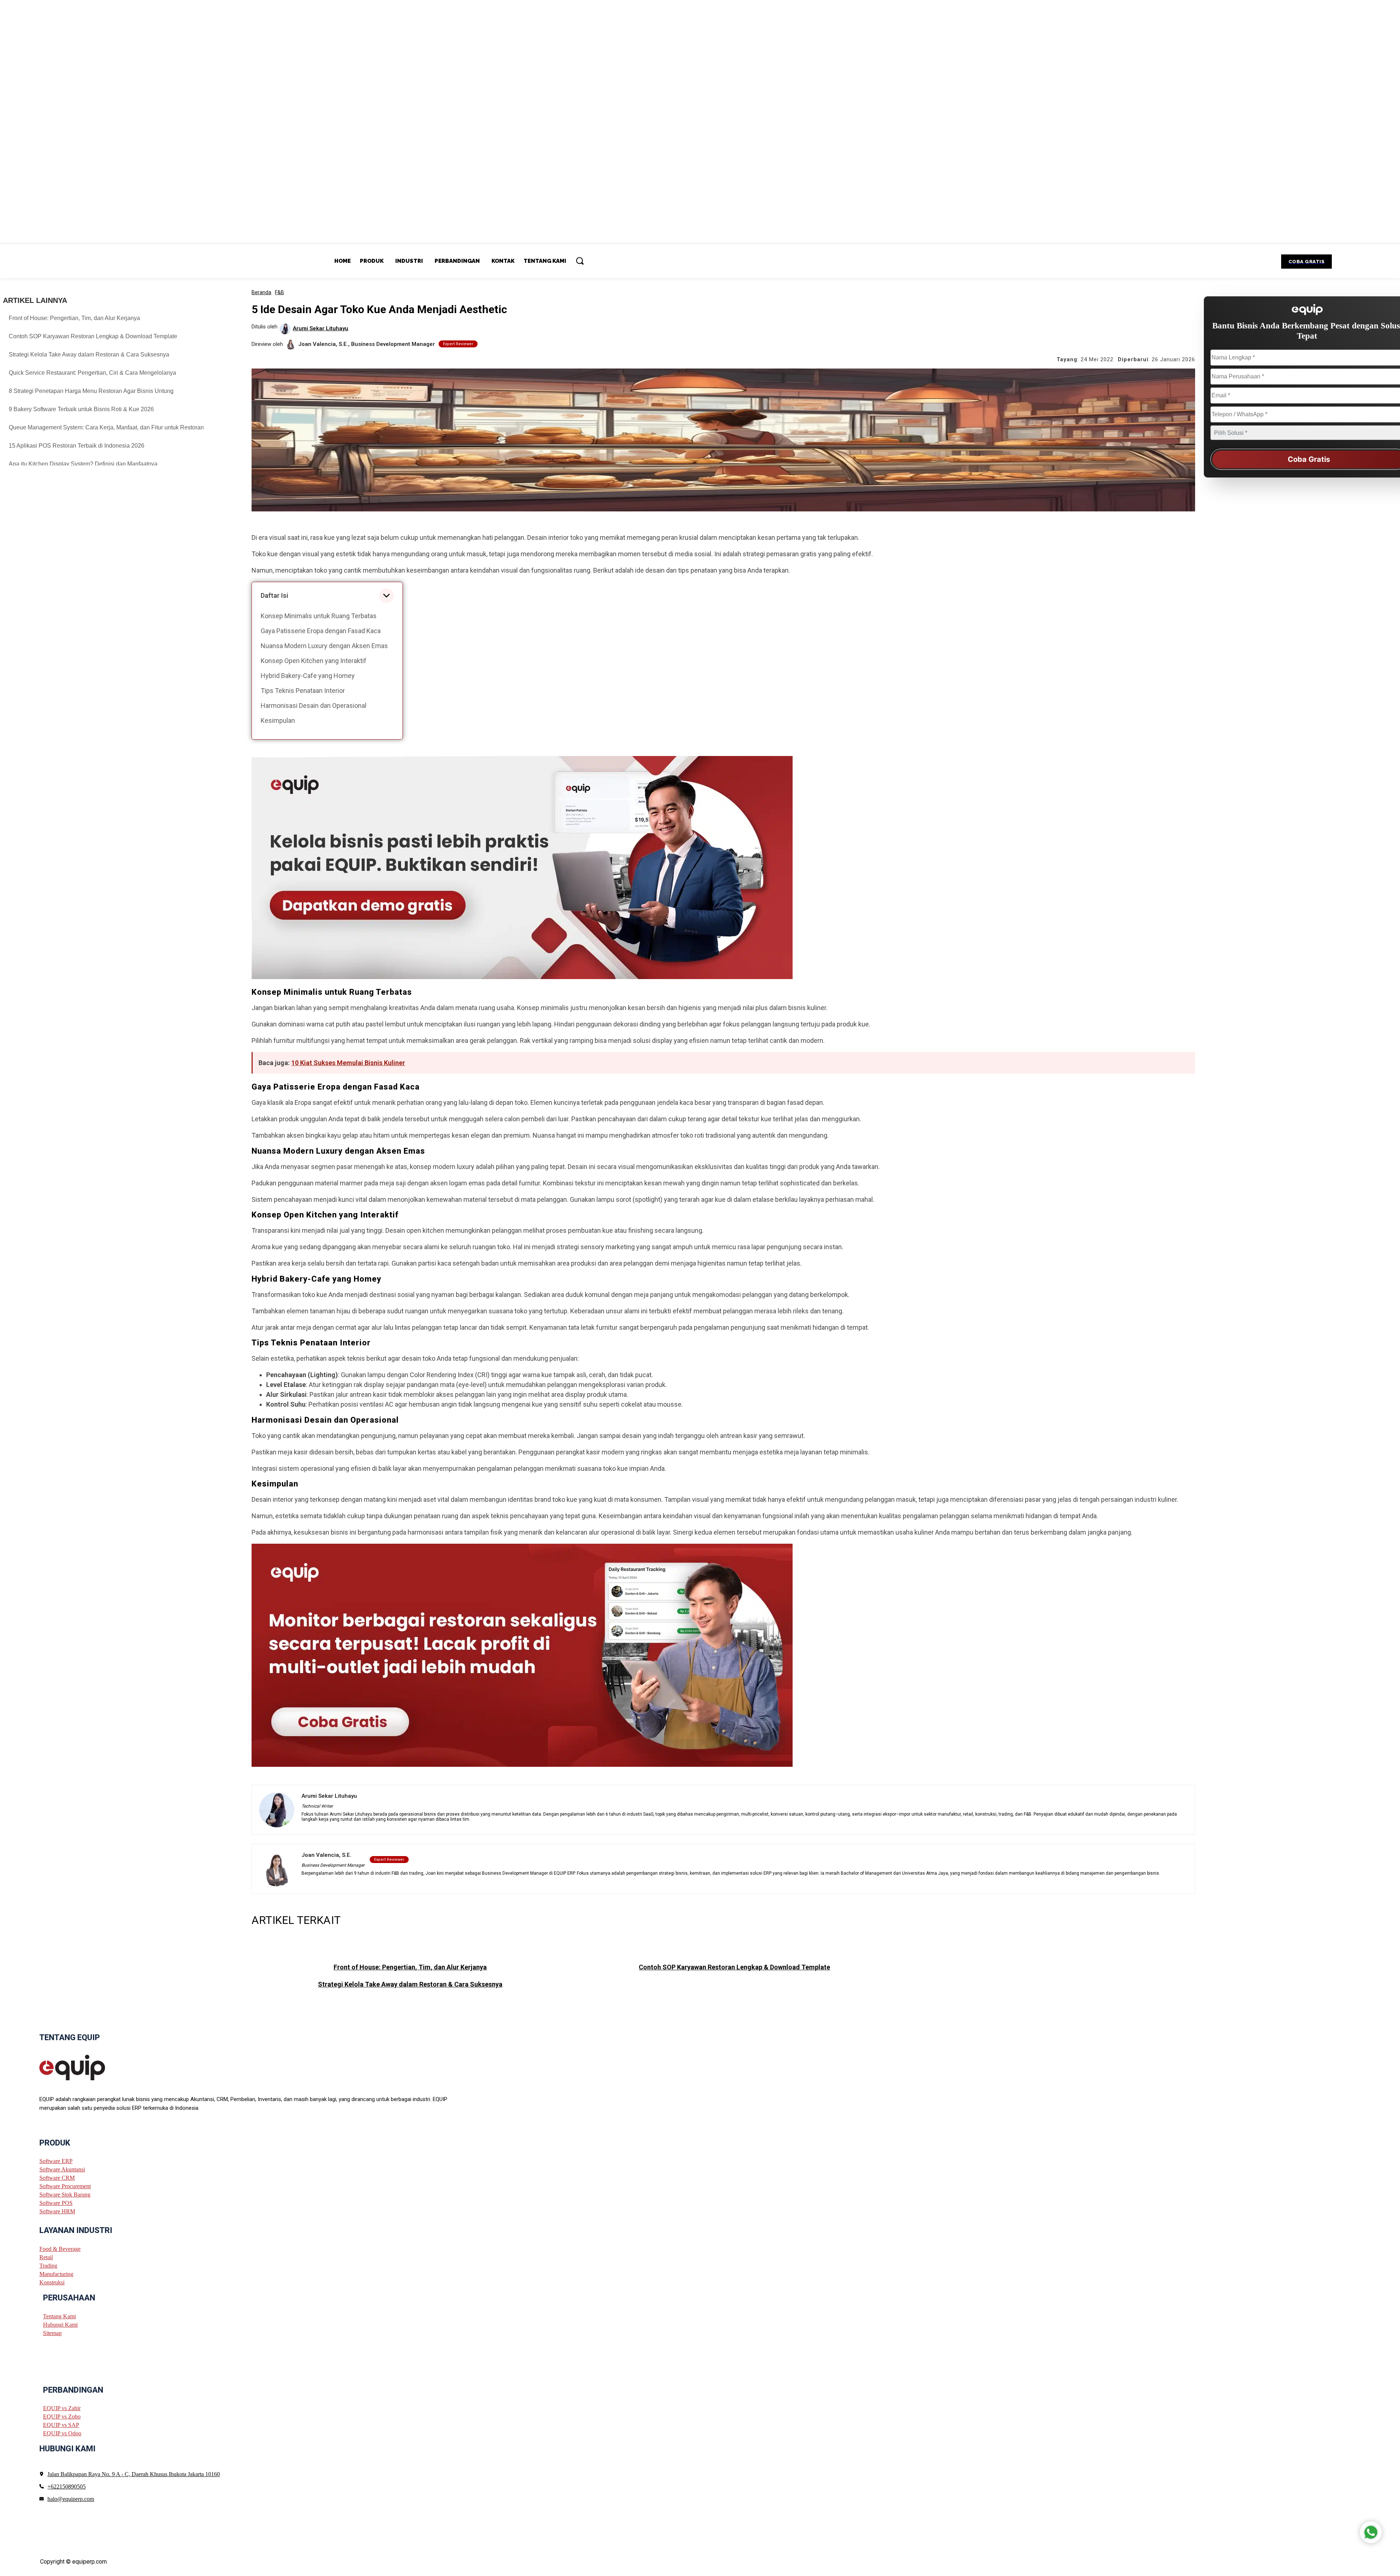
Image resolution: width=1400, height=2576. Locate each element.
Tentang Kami (59, 2316)
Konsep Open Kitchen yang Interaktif (314, 661)
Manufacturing (56, 2274)
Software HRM (57, 2211)
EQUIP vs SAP (61, 2425)
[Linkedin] (69, 2126)
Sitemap (52, 2333)
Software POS (56, 2203)
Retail (46, 2257)
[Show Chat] (1371, 2532)
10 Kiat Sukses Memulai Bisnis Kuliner (348, 1063)
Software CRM (57, 2178)
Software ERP (56, 2161)
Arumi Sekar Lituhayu (320, 329)
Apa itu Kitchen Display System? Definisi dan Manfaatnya (83, 464)
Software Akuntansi (62, 2169)
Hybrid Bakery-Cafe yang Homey (308, 676)
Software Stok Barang (65, 2195)
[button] (580, 261)
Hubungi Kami (60, 2324)
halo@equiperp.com (71, 2499)
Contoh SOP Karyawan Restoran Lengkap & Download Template (93, 336)
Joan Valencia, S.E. (326, 1855)
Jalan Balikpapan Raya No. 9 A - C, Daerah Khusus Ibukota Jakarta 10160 (134, 2474)
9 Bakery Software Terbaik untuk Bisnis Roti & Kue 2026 (81, 409)
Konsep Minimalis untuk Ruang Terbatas (319, 616)
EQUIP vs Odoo (62, 2433)
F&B (279, 292)
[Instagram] (55, 2126)
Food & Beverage (60, 2249)
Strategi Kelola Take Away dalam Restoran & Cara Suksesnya (89, 354)
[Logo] (72, 2067)
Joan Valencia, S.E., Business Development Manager (367, 344)
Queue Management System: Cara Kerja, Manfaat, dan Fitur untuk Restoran (106, 427)
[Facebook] (42, 2126)
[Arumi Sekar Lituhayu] (286, 329)
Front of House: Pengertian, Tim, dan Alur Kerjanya (74, 318)
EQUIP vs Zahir (62, 2408)
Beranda (261, 292)
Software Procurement (65, 2186)
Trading (48, 2266)
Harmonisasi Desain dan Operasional (314, 706)
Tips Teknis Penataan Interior (303, 691)
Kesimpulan (278, 720)
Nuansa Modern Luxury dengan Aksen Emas (324, 646)
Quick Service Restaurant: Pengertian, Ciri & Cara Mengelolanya (92, 373)
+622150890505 (67, 2486)
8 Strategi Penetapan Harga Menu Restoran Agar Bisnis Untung (91, 391)
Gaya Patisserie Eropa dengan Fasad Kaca (321, 631)
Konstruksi (52, 2282)
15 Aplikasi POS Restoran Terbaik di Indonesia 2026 (77, 446)
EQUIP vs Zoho (62, 2417)
